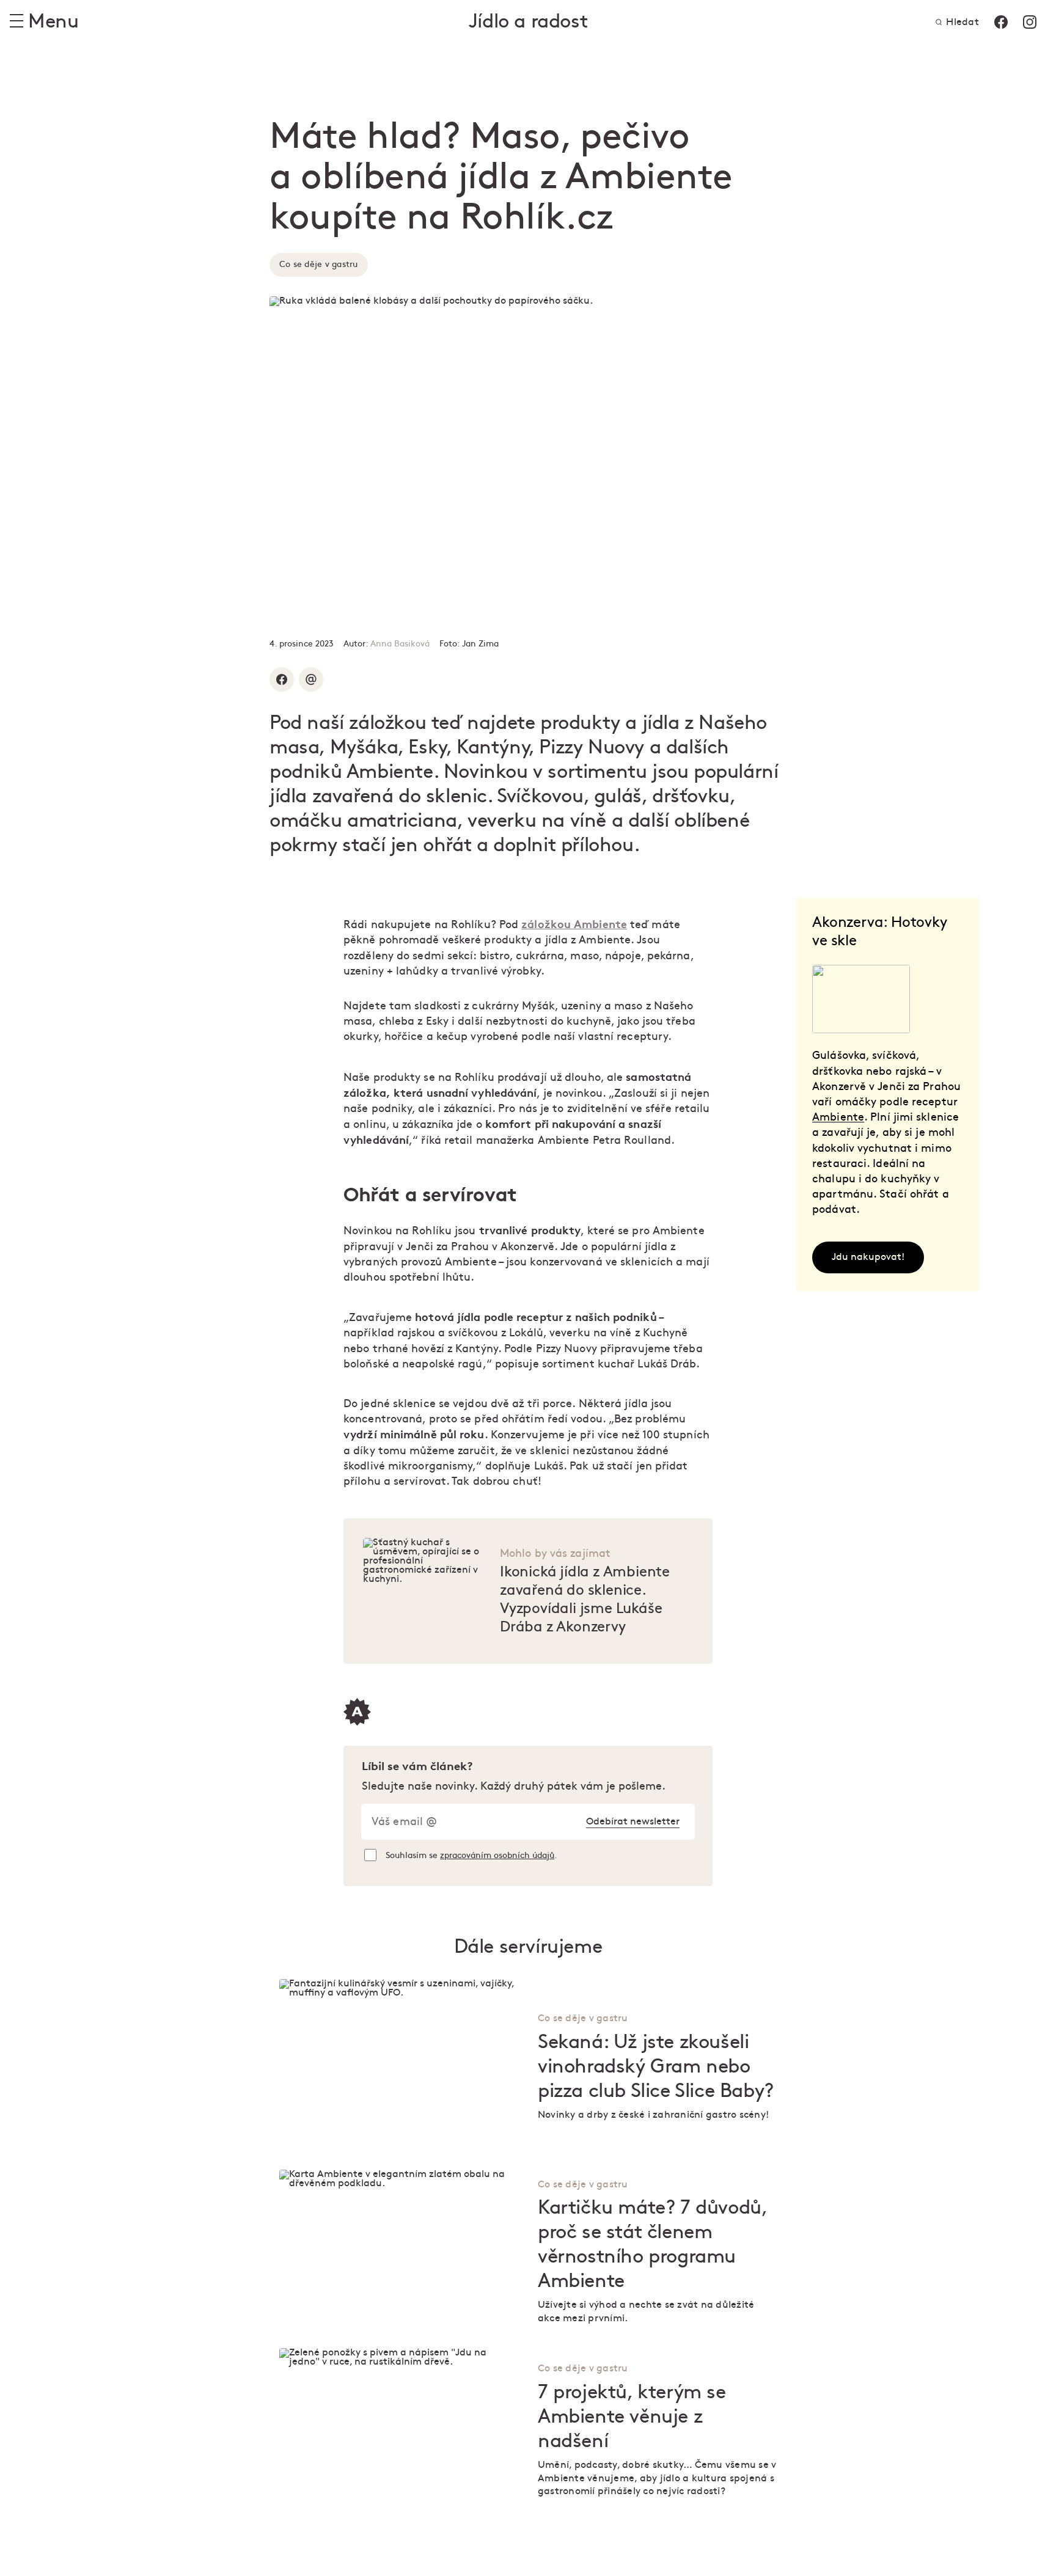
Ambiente (838, 1117)
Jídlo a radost (528, 22)
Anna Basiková (400, 644)
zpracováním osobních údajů (497, 1855)
